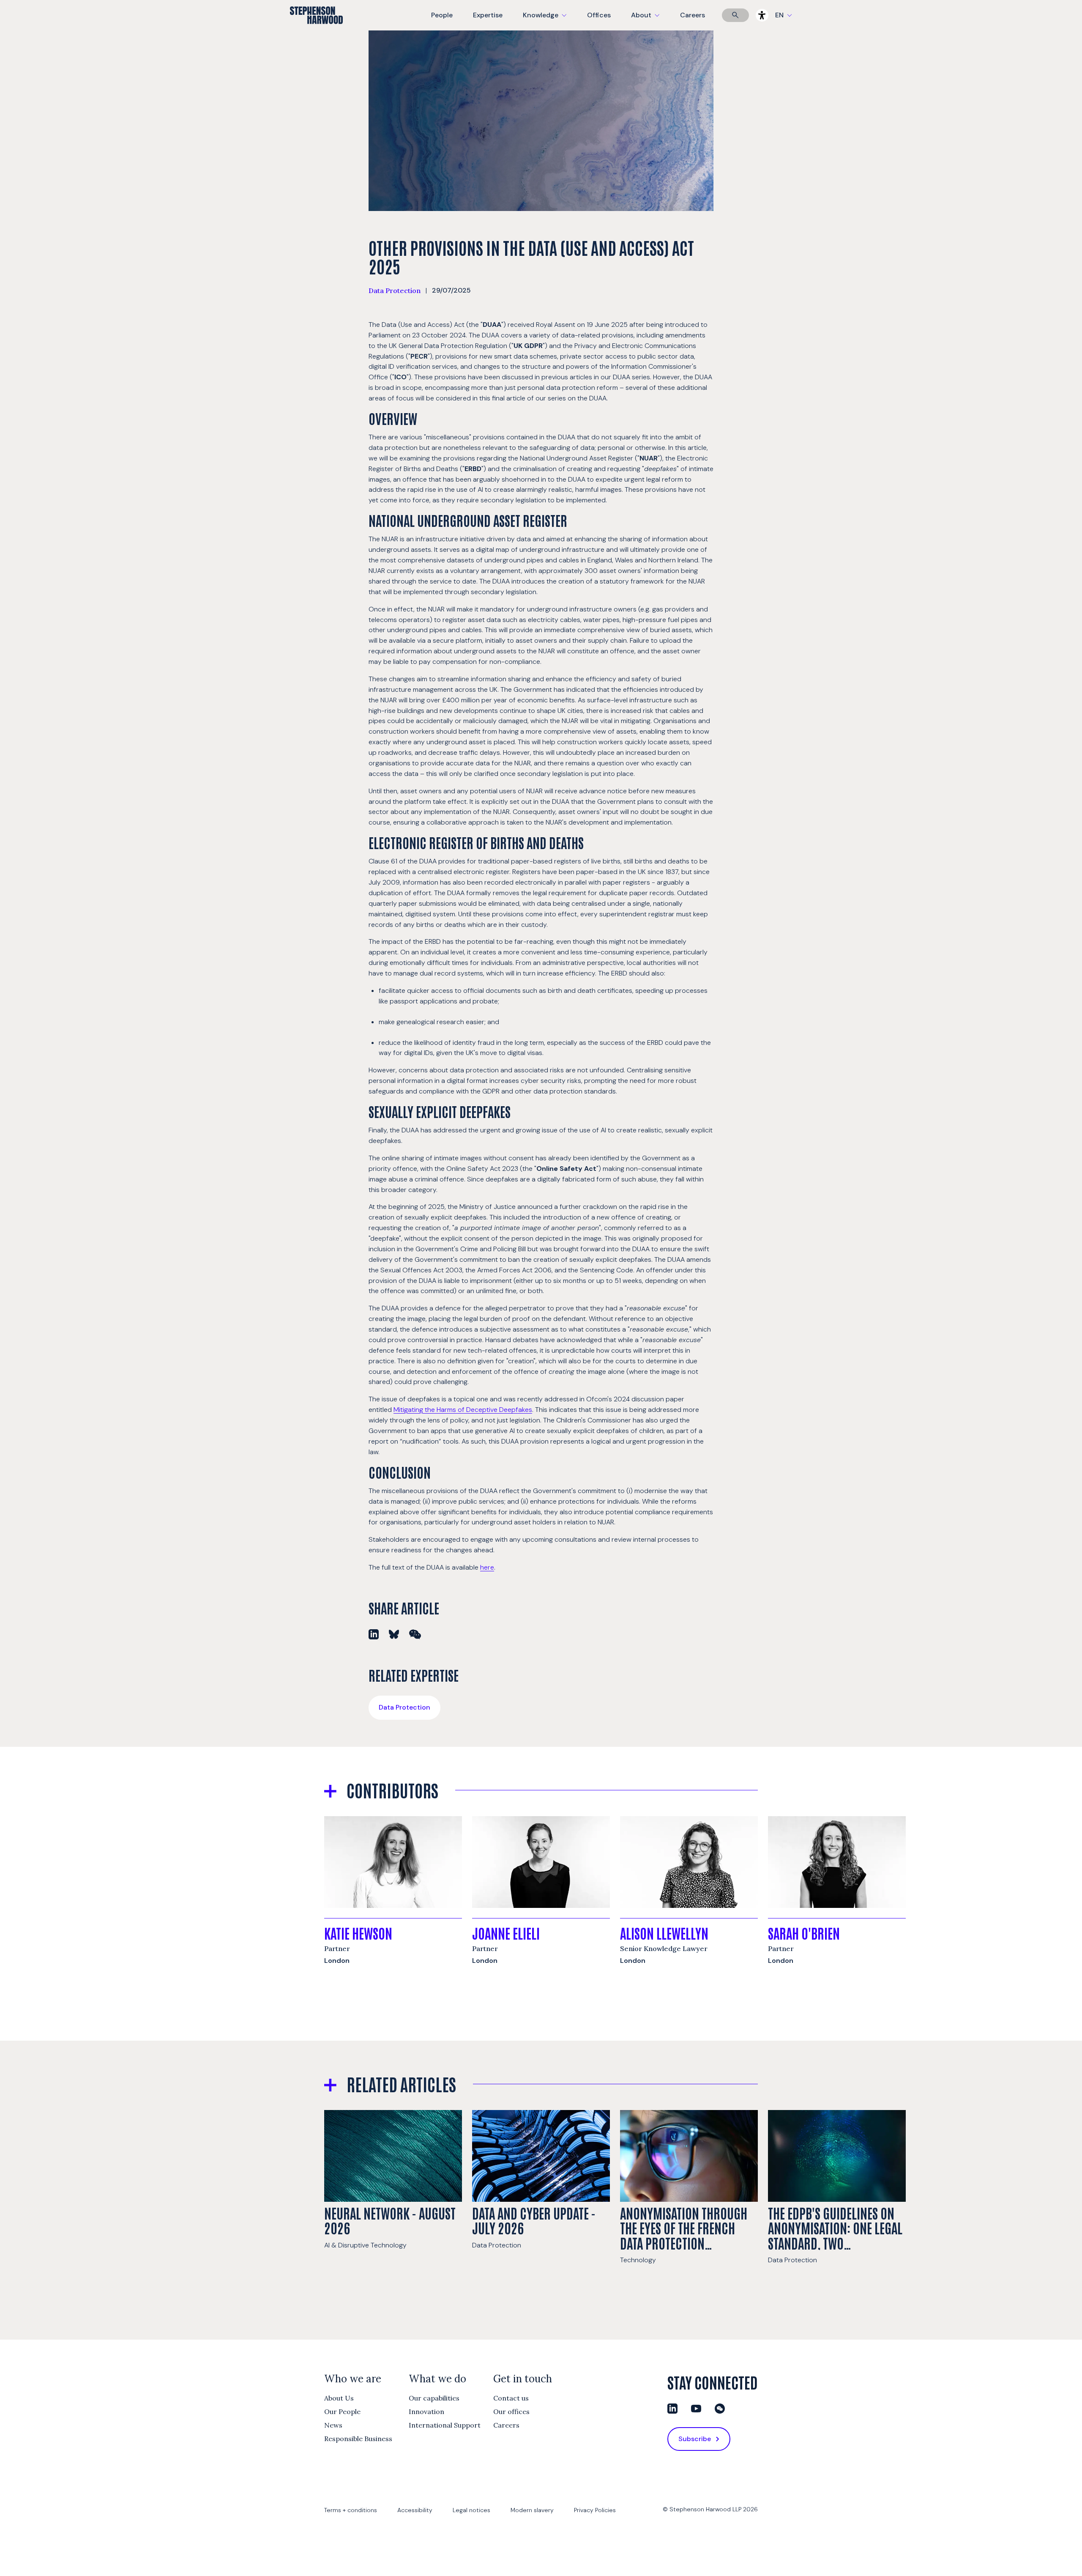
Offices (599, 15)
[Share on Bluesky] (394, 1634)
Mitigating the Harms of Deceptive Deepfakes (463, 1410)
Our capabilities (434, 2398)
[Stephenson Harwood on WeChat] (720, 2409)
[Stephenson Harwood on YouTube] (696, 2409)
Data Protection (395, 290)
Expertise (488, 15)
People (442, 15)
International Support (445, 2425)
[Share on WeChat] (415, 1634)
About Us (339, 2398)
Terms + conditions (351, 2510)
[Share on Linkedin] (374, 1634)
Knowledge (544, 21)
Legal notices (471, 2510)
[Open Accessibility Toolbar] (762, 15)
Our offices (511, 2412)
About (650, 21)
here (487, 1567)
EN (779, 15)
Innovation (426, 2412)
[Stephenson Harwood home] (316, 30)
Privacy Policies (595, 2510)
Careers (693, 15)
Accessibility (415, 2510)
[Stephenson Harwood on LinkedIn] (672, 2409)
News (333, 2425)
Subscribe (695, 2439)
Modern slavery (532, 2510)
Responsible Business (358, 2439)
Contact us (511, 2398)
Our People (342, 2412)
